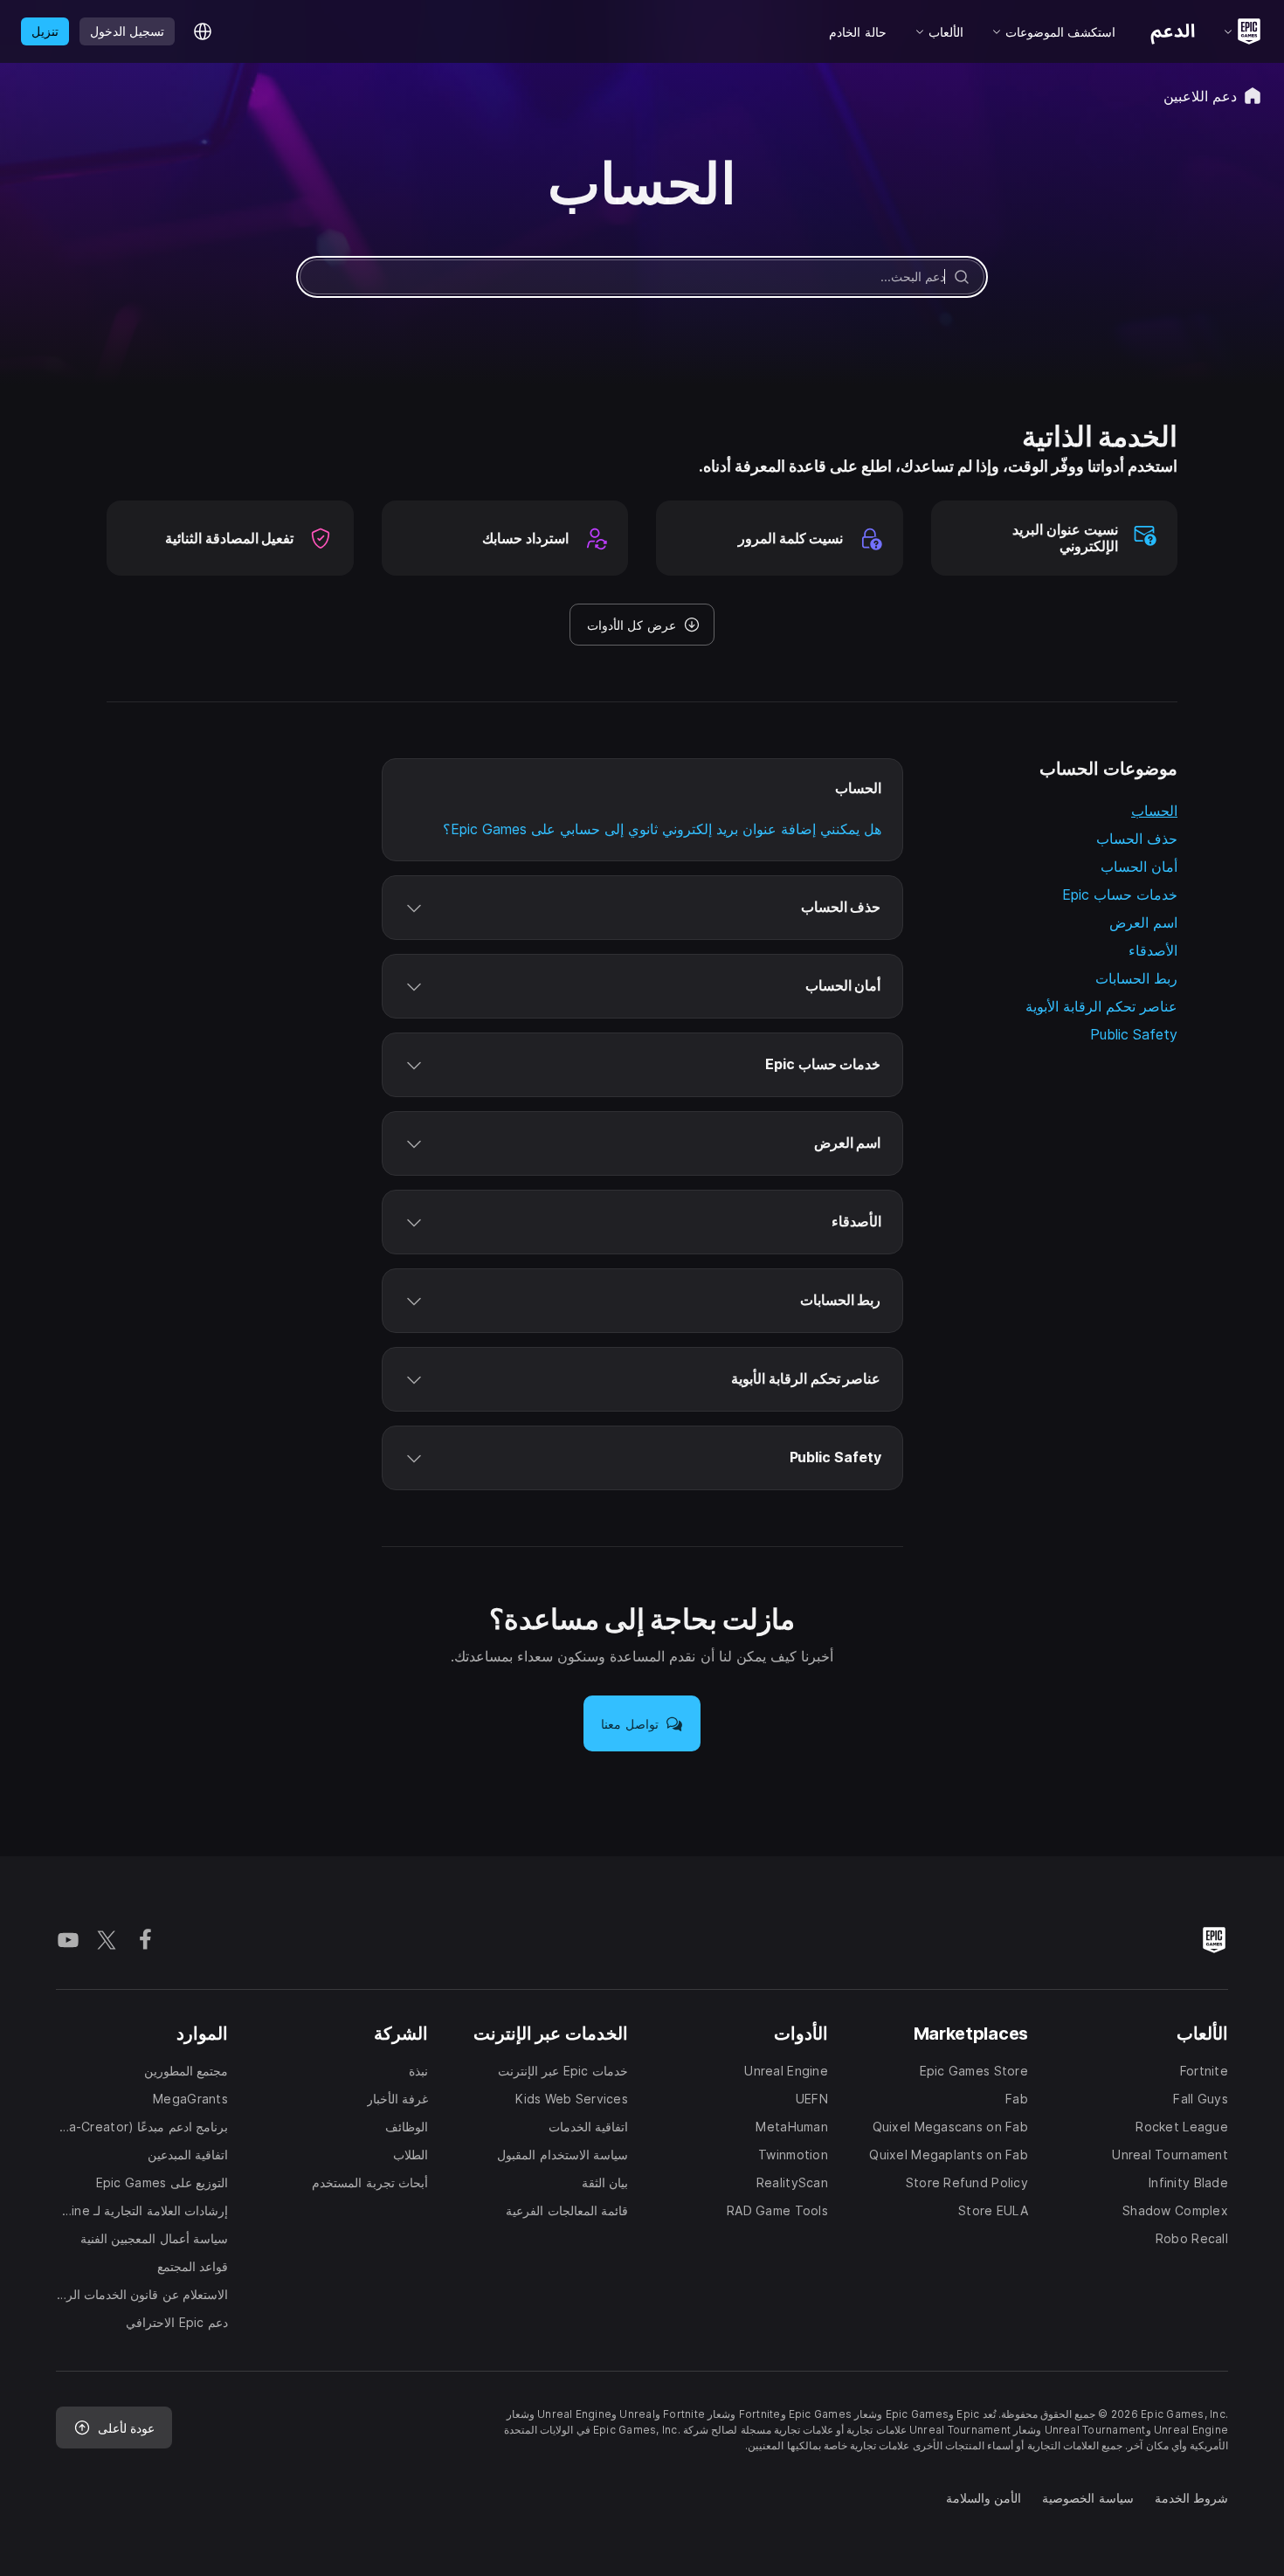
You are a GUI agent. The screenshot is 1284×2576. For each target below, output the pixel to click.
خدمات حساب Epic (1120, 894)
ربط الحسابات (1136, 978)
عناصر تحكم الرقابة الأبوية (1101, 1006)
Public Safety (1134, 1034)
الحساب (1154, 811)
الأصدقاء (1153, 950)
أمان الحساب (1139, 867)
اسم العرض (1143, 922)
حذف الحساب (1137, 839)
